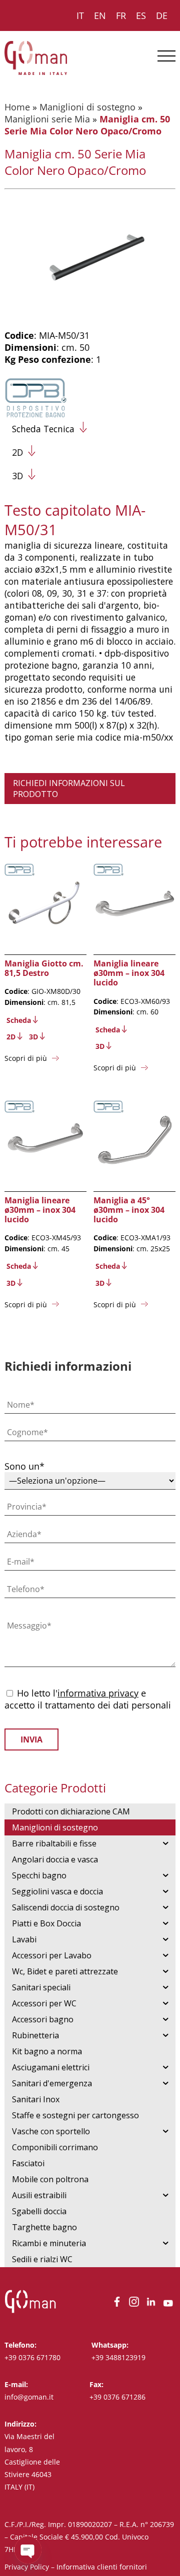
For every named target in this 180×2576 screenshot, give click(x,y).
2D (17, 452)
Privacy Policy (27, 2567)
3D (17, 476)
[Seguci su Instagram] (134, 2306)
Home (17, 107)
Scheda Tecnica (43, 429)
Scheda (19, 1020)
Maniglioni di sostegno (87, 107)
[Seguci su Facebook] (117, 2306)
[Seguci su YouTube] (168, 2306)
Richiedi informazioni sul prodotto (69, 789)
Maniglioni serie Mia (47, 119)
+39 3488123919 (118, 2357)
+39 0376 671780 (32, 2357)
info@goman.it (29, 2397)
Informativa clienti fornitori (102, 2567)
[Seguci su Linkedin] (151, 2306)
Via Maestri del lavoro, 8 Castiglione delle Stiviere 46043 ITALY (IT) (32, 2462)
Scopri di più (26, 1058)
